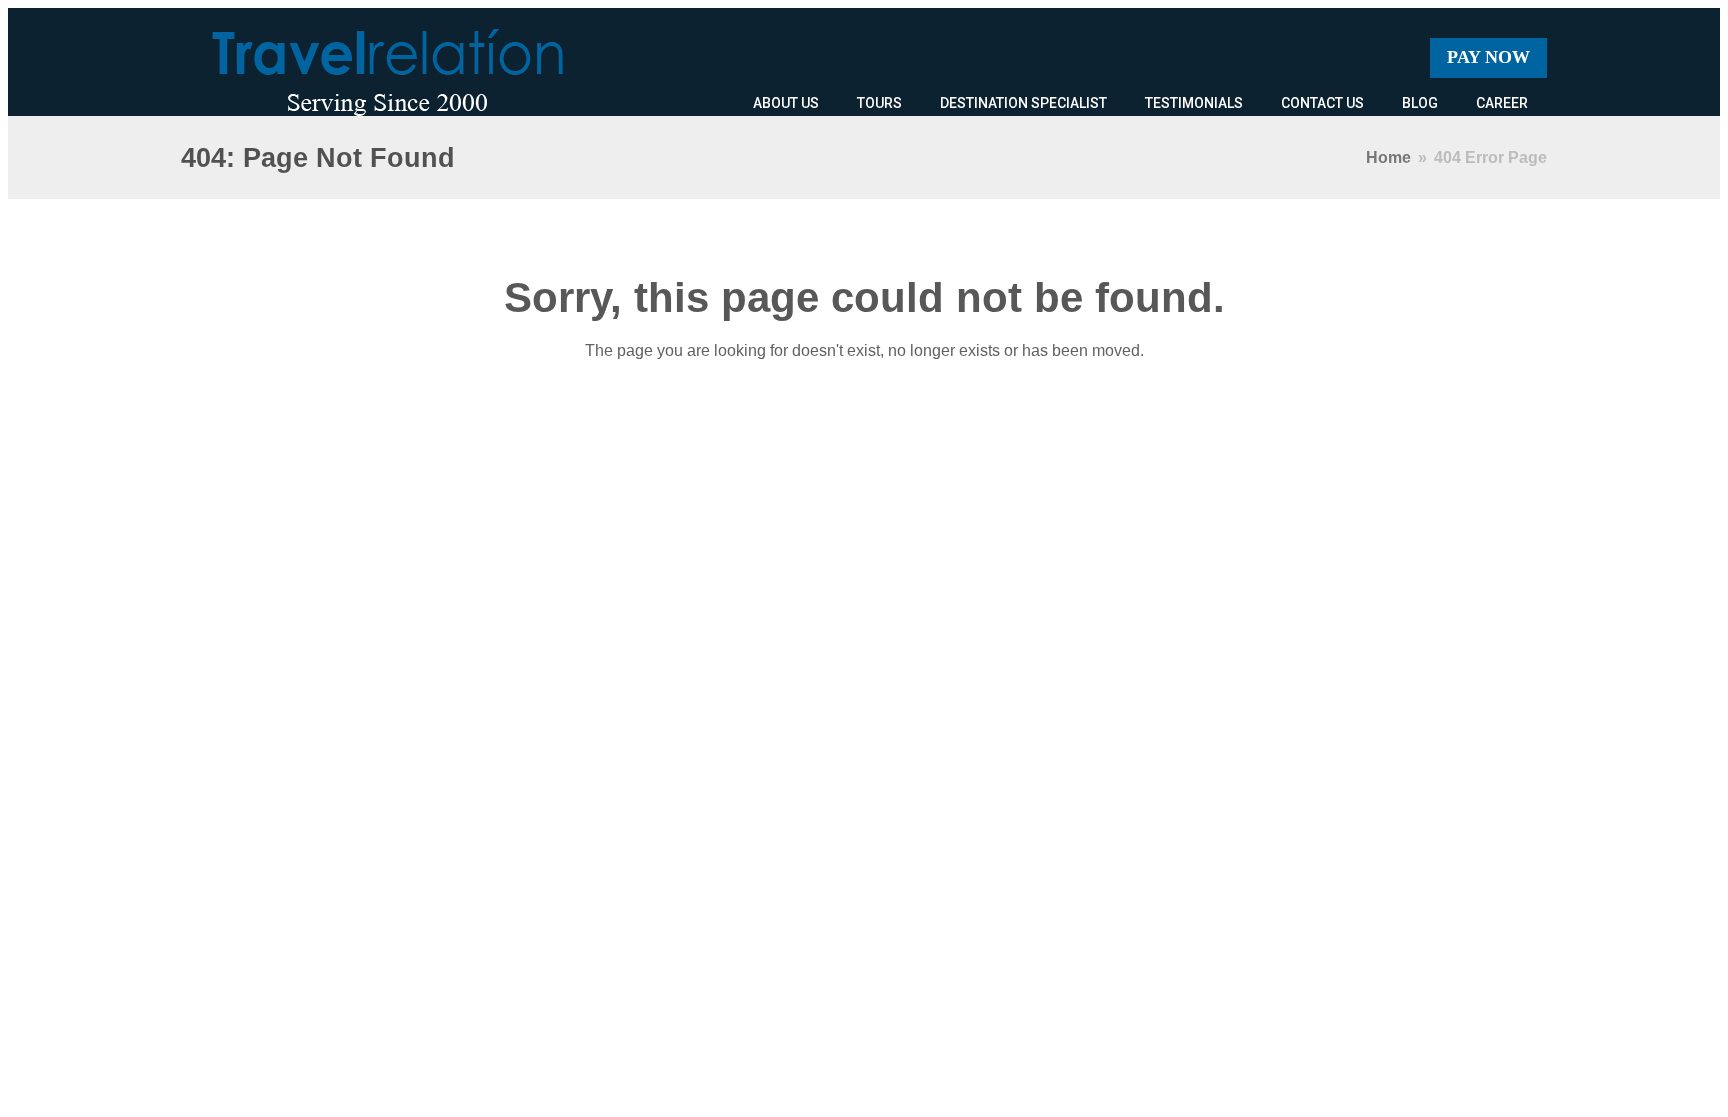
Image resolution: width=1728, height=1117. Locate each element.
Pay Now (1488, 57)
